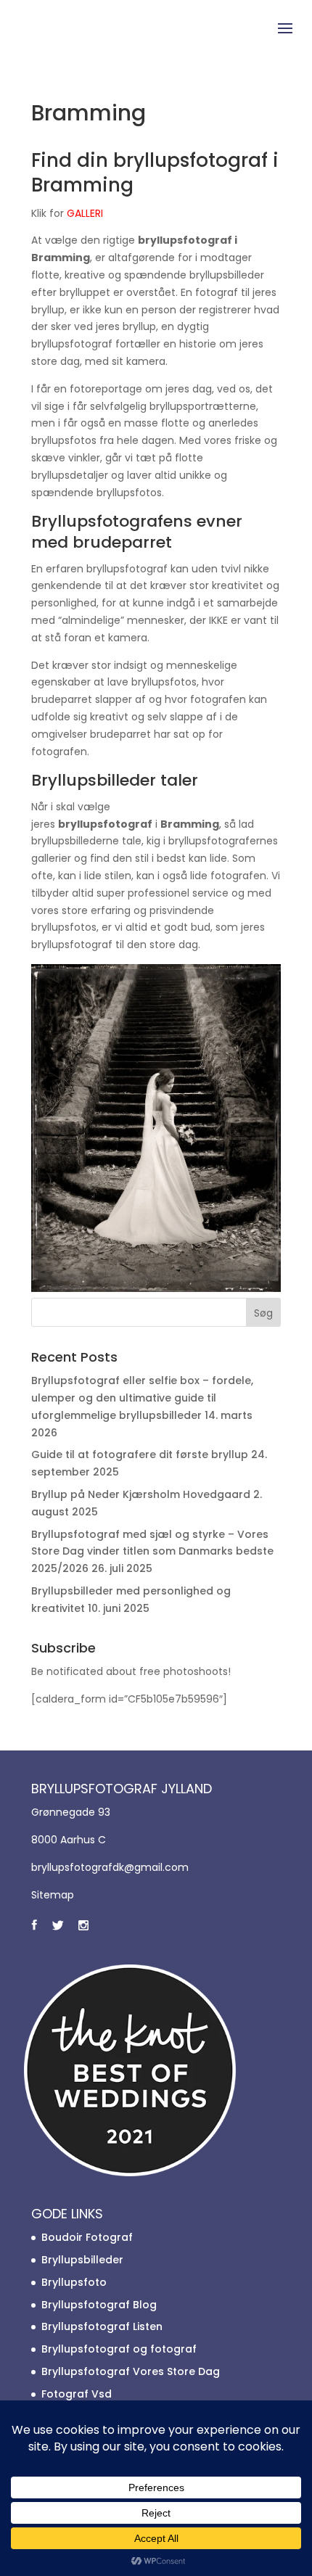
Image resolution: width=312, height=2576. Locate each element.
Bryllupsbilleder (82, 2260)
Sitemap (53, 1895)
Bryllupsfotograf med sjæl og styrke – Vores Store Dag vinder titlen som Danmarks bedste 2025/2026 (152, 1552)
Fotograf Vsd (77, 2394)
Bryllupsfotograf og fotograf (119, 2349)
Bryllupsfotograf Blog (99, 2305)
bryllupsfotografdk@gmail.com (110, 1867)
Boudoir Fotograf (87, 2237)
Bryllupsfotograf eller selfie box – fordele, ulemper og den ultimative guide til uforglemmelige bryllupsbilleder (142, 1398)
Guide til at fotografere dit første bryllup (140, 1454)
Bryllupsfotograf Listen (102, 2326)
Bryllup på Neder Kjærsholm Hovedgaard (141, 1494)
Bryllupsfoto (74, 2282)
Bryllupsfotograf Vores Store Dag (131, 2371)
